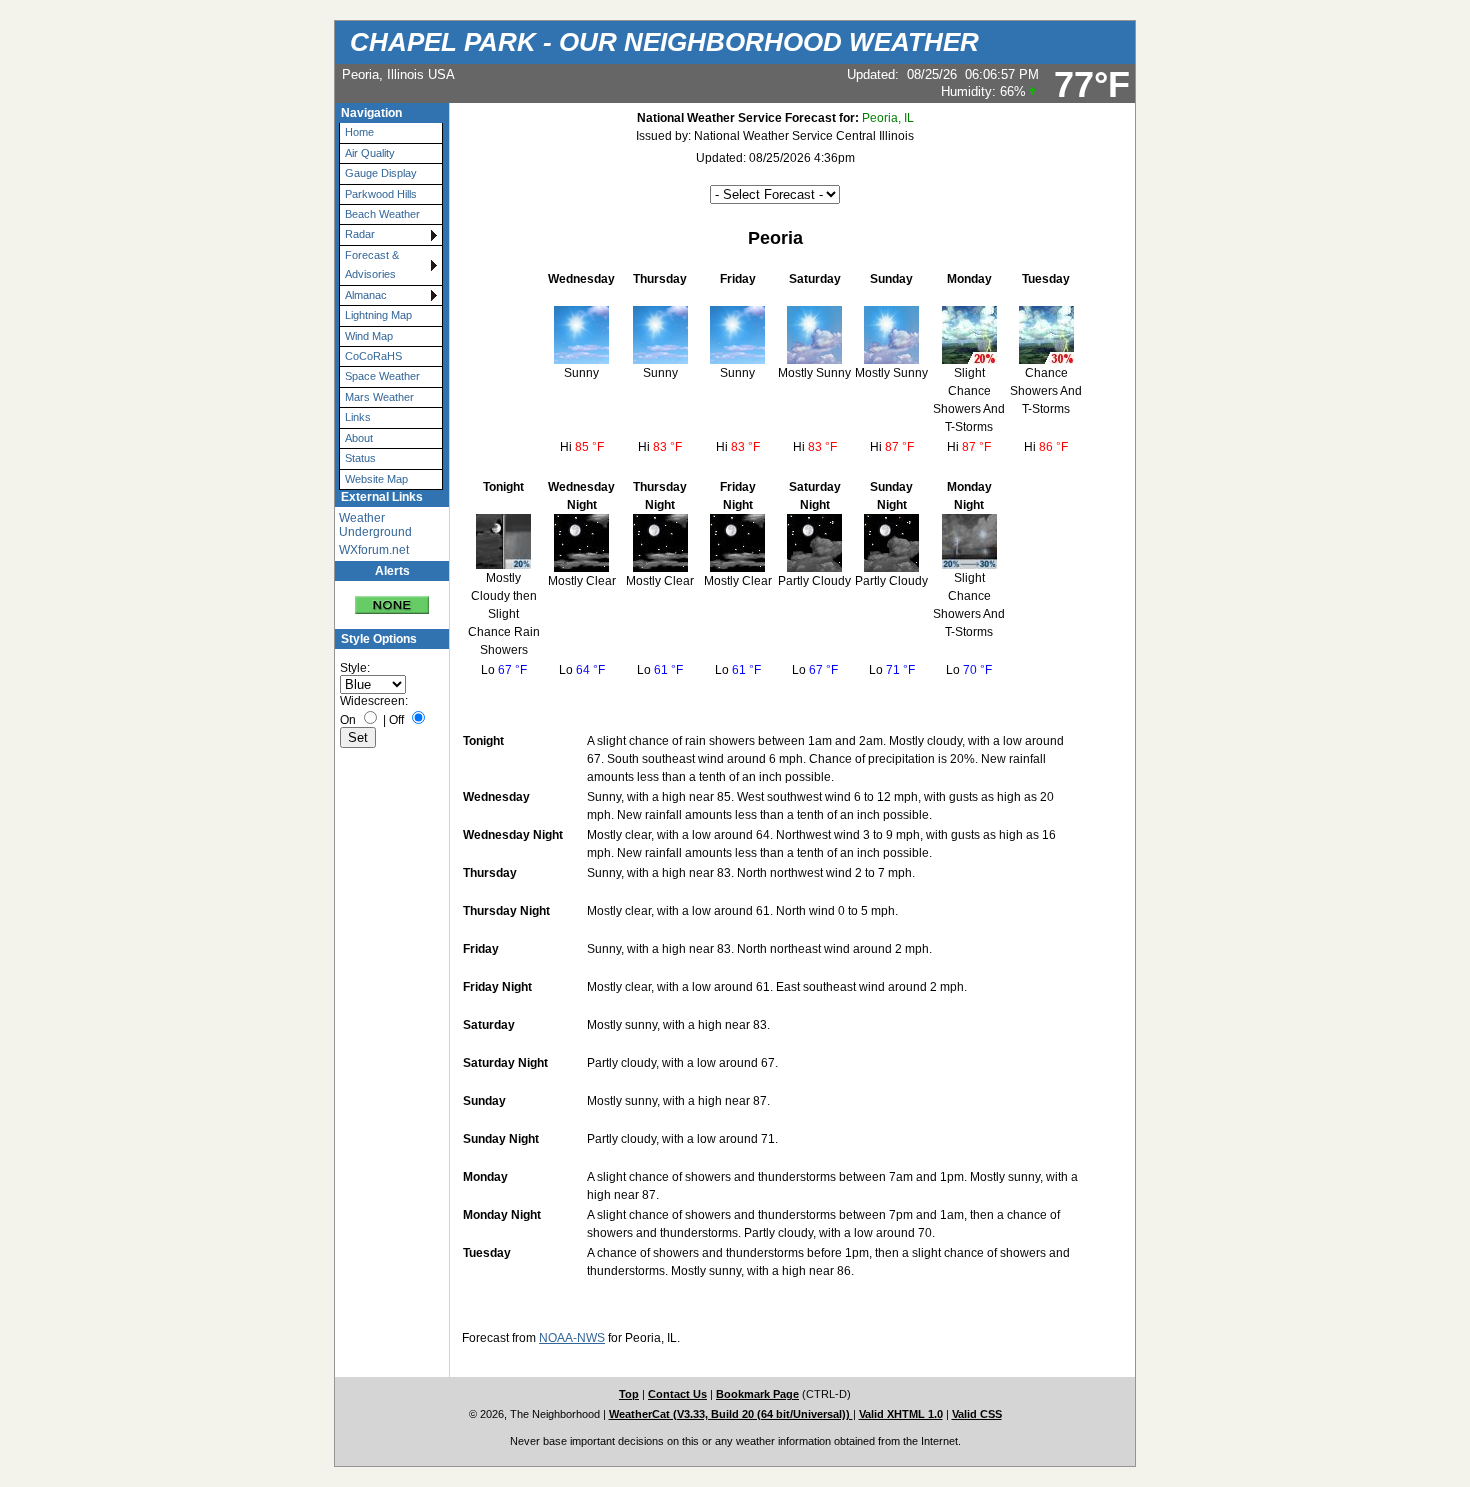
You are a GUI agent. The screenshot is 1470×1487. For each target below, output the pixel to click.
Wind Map (369, 336)
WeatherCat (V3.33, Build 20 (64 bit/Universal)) (731, 1414)
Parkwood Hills (381, 194)
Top (629, 1394)
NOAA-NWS (572, 1338)
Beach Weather (382, 214)
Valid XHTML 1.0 (901, 1414)
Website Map (376, 479)
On (348, 720)
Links (358, 417)
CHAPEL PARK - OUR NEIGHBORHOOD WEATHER (664, 42)
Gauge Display (381, 173)
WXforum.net (374, 550)
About (359, 438)
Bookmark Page (757, 1394)
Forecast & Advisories (372, 264)
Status (360, 458)
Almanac (366, 295)
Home (359, 132)
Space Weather (382, 376)
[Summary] (392, 597)
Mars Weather (379, 397)
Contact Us (677, 1394)
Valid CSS (977, 1414)
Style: (355, 668)
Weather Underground (375, 525)
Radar (360, 234)
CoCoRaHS (373, 356)
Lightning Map (378, 315)
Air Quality (370, 153)
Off (396, 720)
